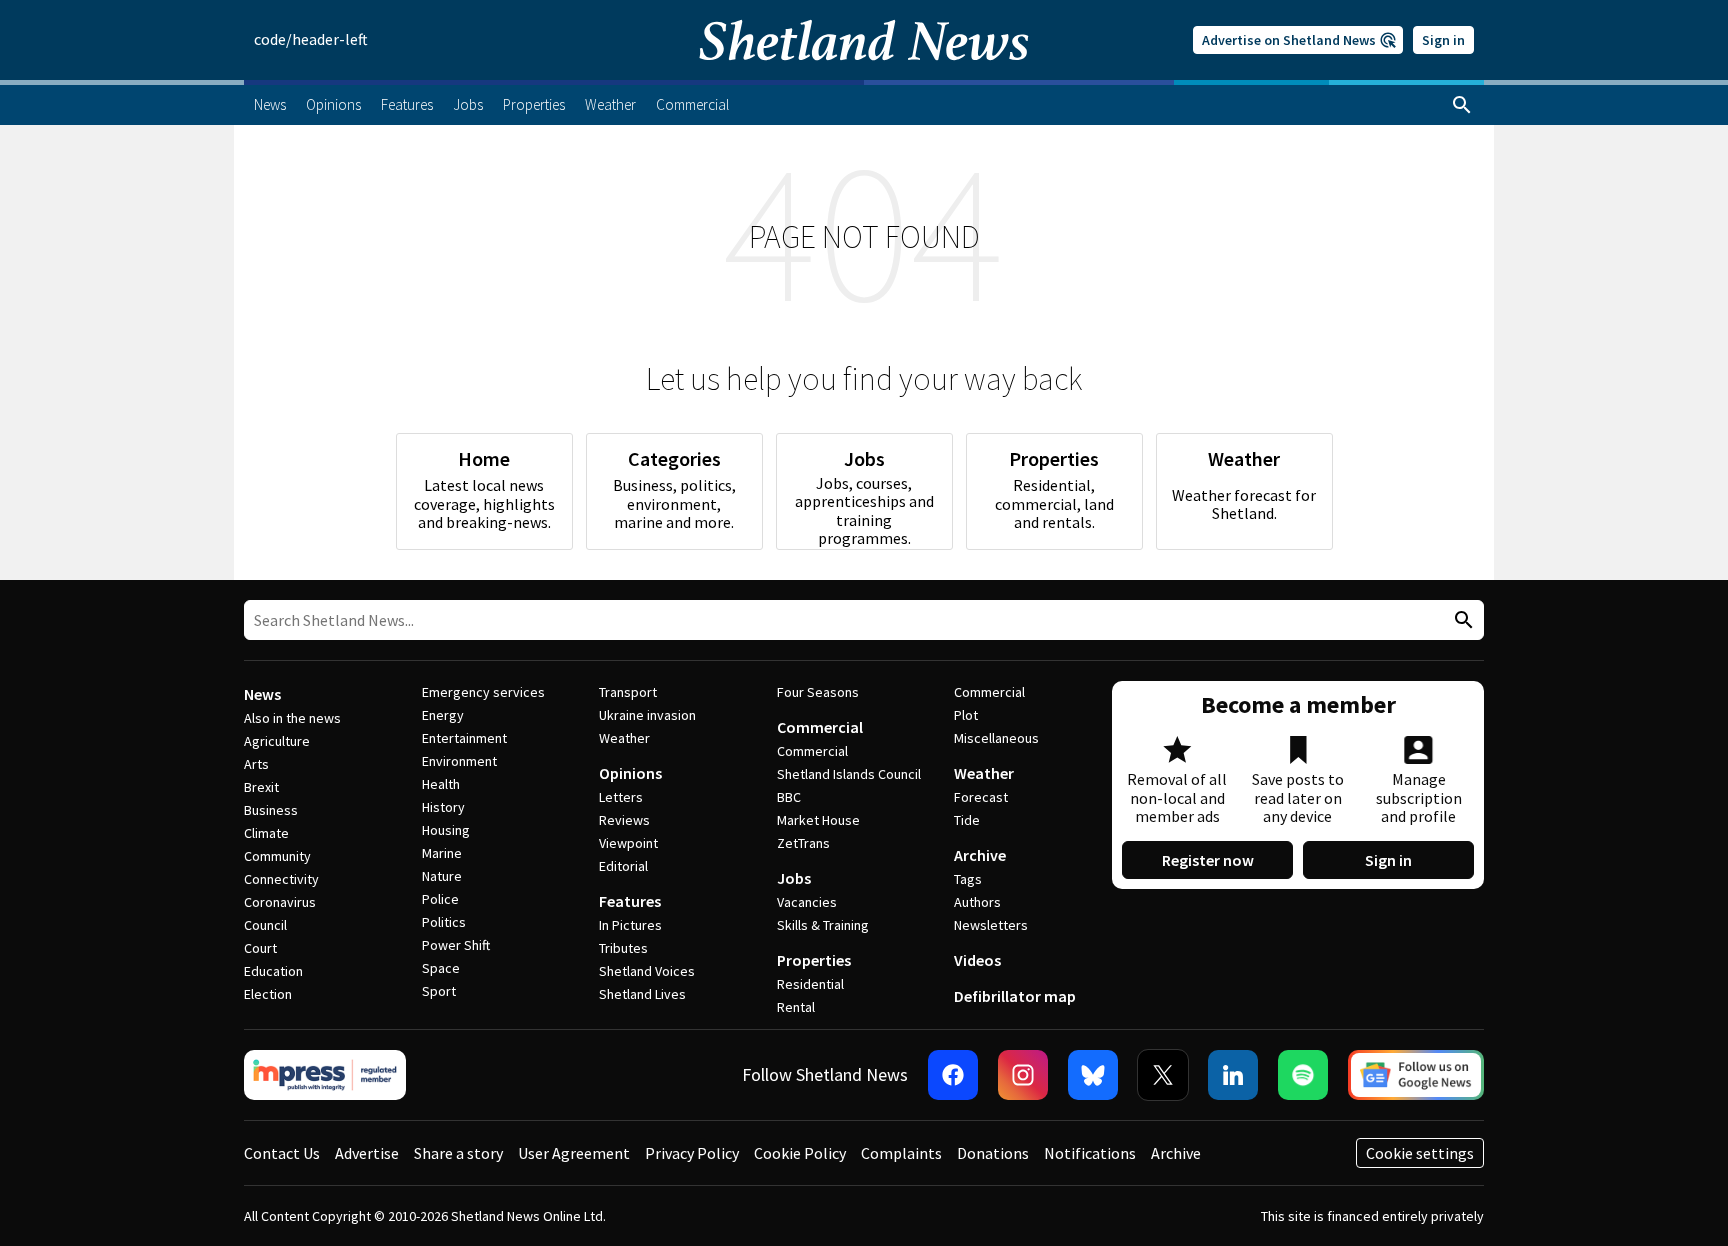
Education (273, 971)
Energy (443, 715)
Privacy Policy (692, 1153)
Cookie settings (1420, 1153)
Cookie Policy (800, 1153)
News (262, 694)
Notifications (1090, 1153)
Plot (966, 715)
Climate (266, 833)
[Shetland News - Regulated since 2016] (325, 1075)
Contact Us (282, 1153)
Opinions (630, 773)
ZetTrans (803, 843)
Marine (442, 853)
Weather (624, 738)
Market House (818, 820)
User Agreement (574, 1153)
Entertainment (464, 738)
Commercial (820, 727)
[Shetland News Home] (864, 74)
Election (268, 994)
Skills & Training (823, 925)
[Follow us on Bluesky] (1093, 1075)
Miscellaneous (996, 738)
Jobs (794, 878)
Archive (980, 855)
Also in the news (292, 718)
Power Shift (456, 945)
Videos (977, 960)
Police (440, 899)
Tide (967, 820)
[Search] (1462, 105)
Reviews (624, 820)
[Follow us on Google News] (1416, 1075)
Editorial (623, 866)
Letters (621, 797)
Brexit (261, 787)
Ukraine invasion (647, 715)
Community (277, 856)
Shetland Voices (647, 971)
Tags (968, 879)
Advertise (367, 1153)
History (443, 807)
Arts (256, 764)
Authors (977, 902)
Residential (810, 984)
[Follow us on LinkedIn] (1233, 1075)
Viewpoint (628, 843)
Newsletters (991, 925)
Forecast (981, 797)
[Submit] (1461, 620)
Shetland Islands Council (849, 774)
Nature (442, 876)
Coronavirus (280, 902)
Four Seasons (818, 692)
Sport (439, 991)
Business (271, 810)
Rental (796, 1007)
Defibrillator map (1015, 996)
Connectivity (281, 879)
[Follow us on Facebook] (953, 1075)
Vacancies (807, 902)
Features (630, 901)
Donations (993, 1153)
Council (265, 925)
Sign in (1443, 40)
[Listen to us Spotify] (1303, 1075)
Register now (1208, 860)
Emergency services (483, 692)
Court (260, 948)
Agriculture (277, 741)
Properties (814, 960)
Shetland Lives (642, 994)
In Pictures (630, 925)
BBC (789, 797)
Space (441, 968)
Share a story (458, 1153)
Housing (446, 830)
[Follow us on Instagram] (1023, 1075)
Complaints (901, 1153)
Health (441, 784)
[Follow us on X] (1163, 1075)
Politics (444, 922)
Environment (459, 761)
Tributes (623, 948)
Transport (628, 692)
